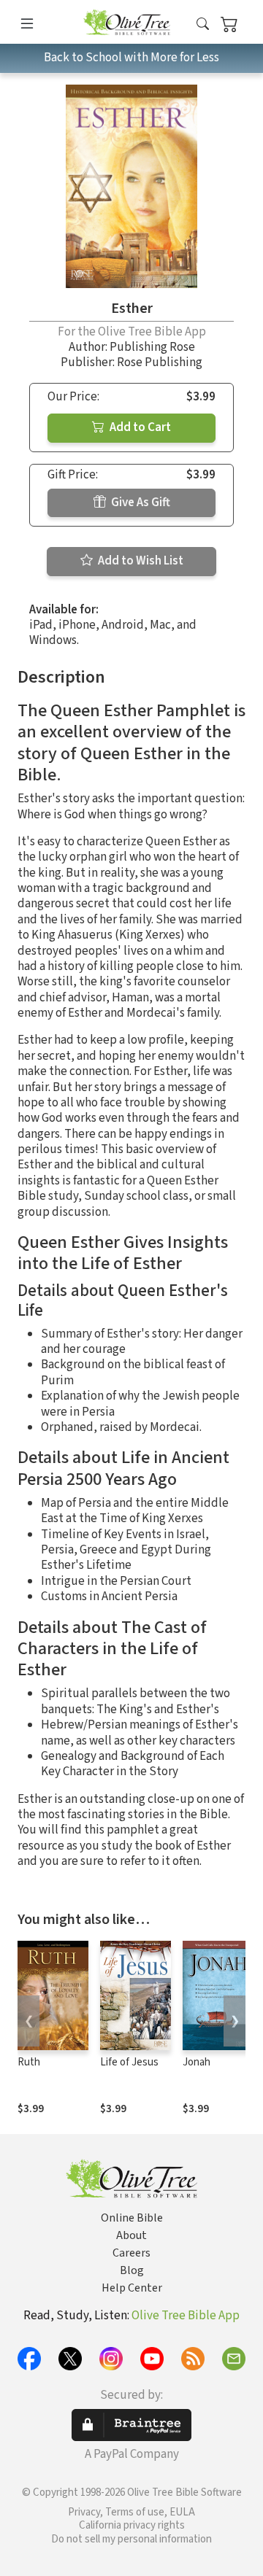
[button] (203, 24)
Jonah (197, 2062)
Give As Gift (140, 503)
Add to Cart (139, 427)
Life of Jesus (129, 2062)
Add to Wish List (140, 561)
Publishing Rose (152, 347)
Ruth (29, 2062)
